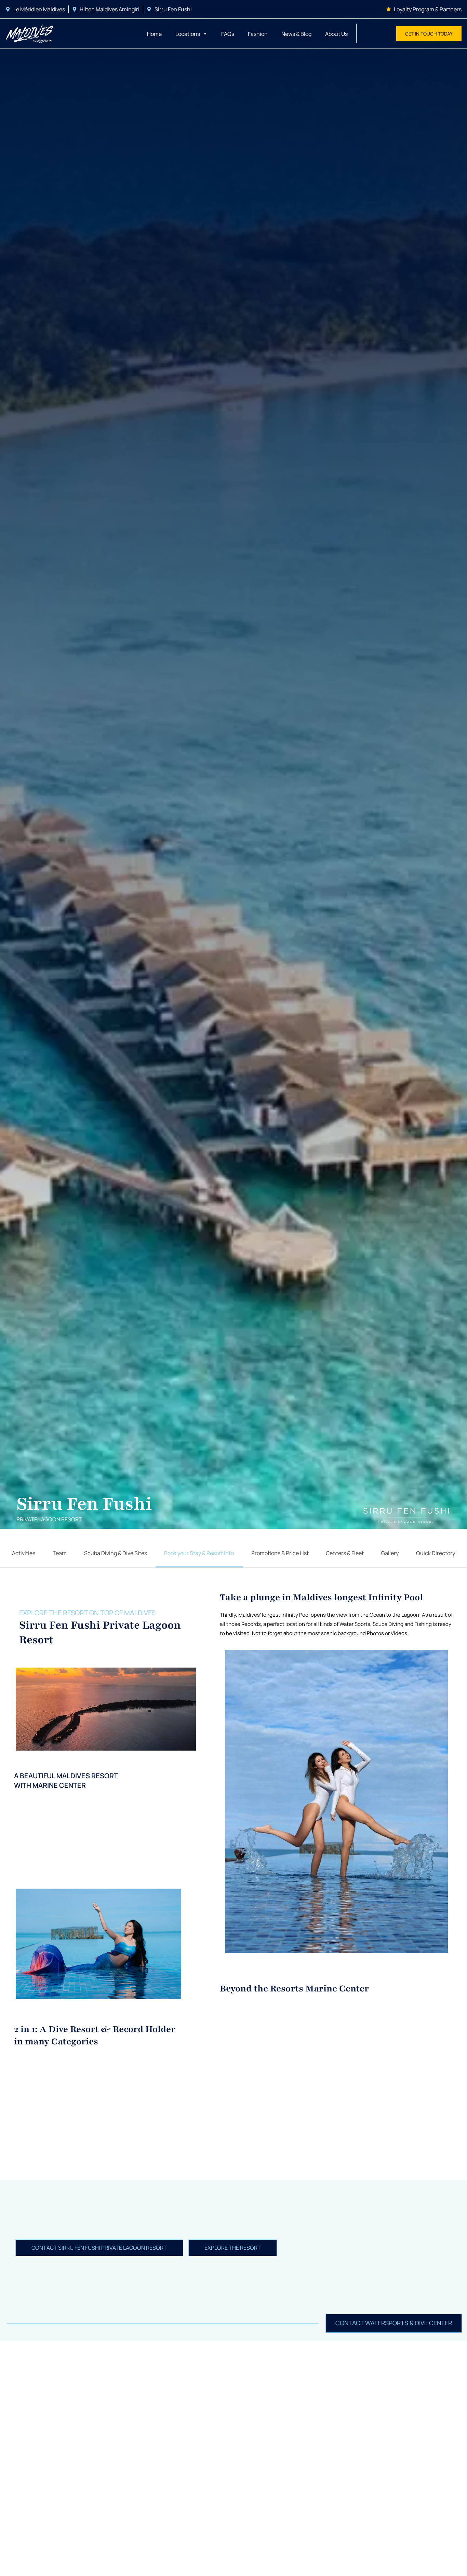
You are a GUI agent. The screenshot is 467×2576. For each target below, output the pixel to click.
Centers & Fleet (345, 1553)
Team (60, 1553)
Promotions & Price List (280, 1553)
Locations (188, 34)
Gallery (390, 1553)
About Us (336, 34)
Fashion (258, 34)
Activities (24, 1553)
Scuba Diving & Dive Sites (116, 1553)
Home (154, 34)
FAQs (228, 34)
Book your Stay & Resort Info (199, 1553)
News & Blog (296, 34)
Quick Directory (436, 1553)
